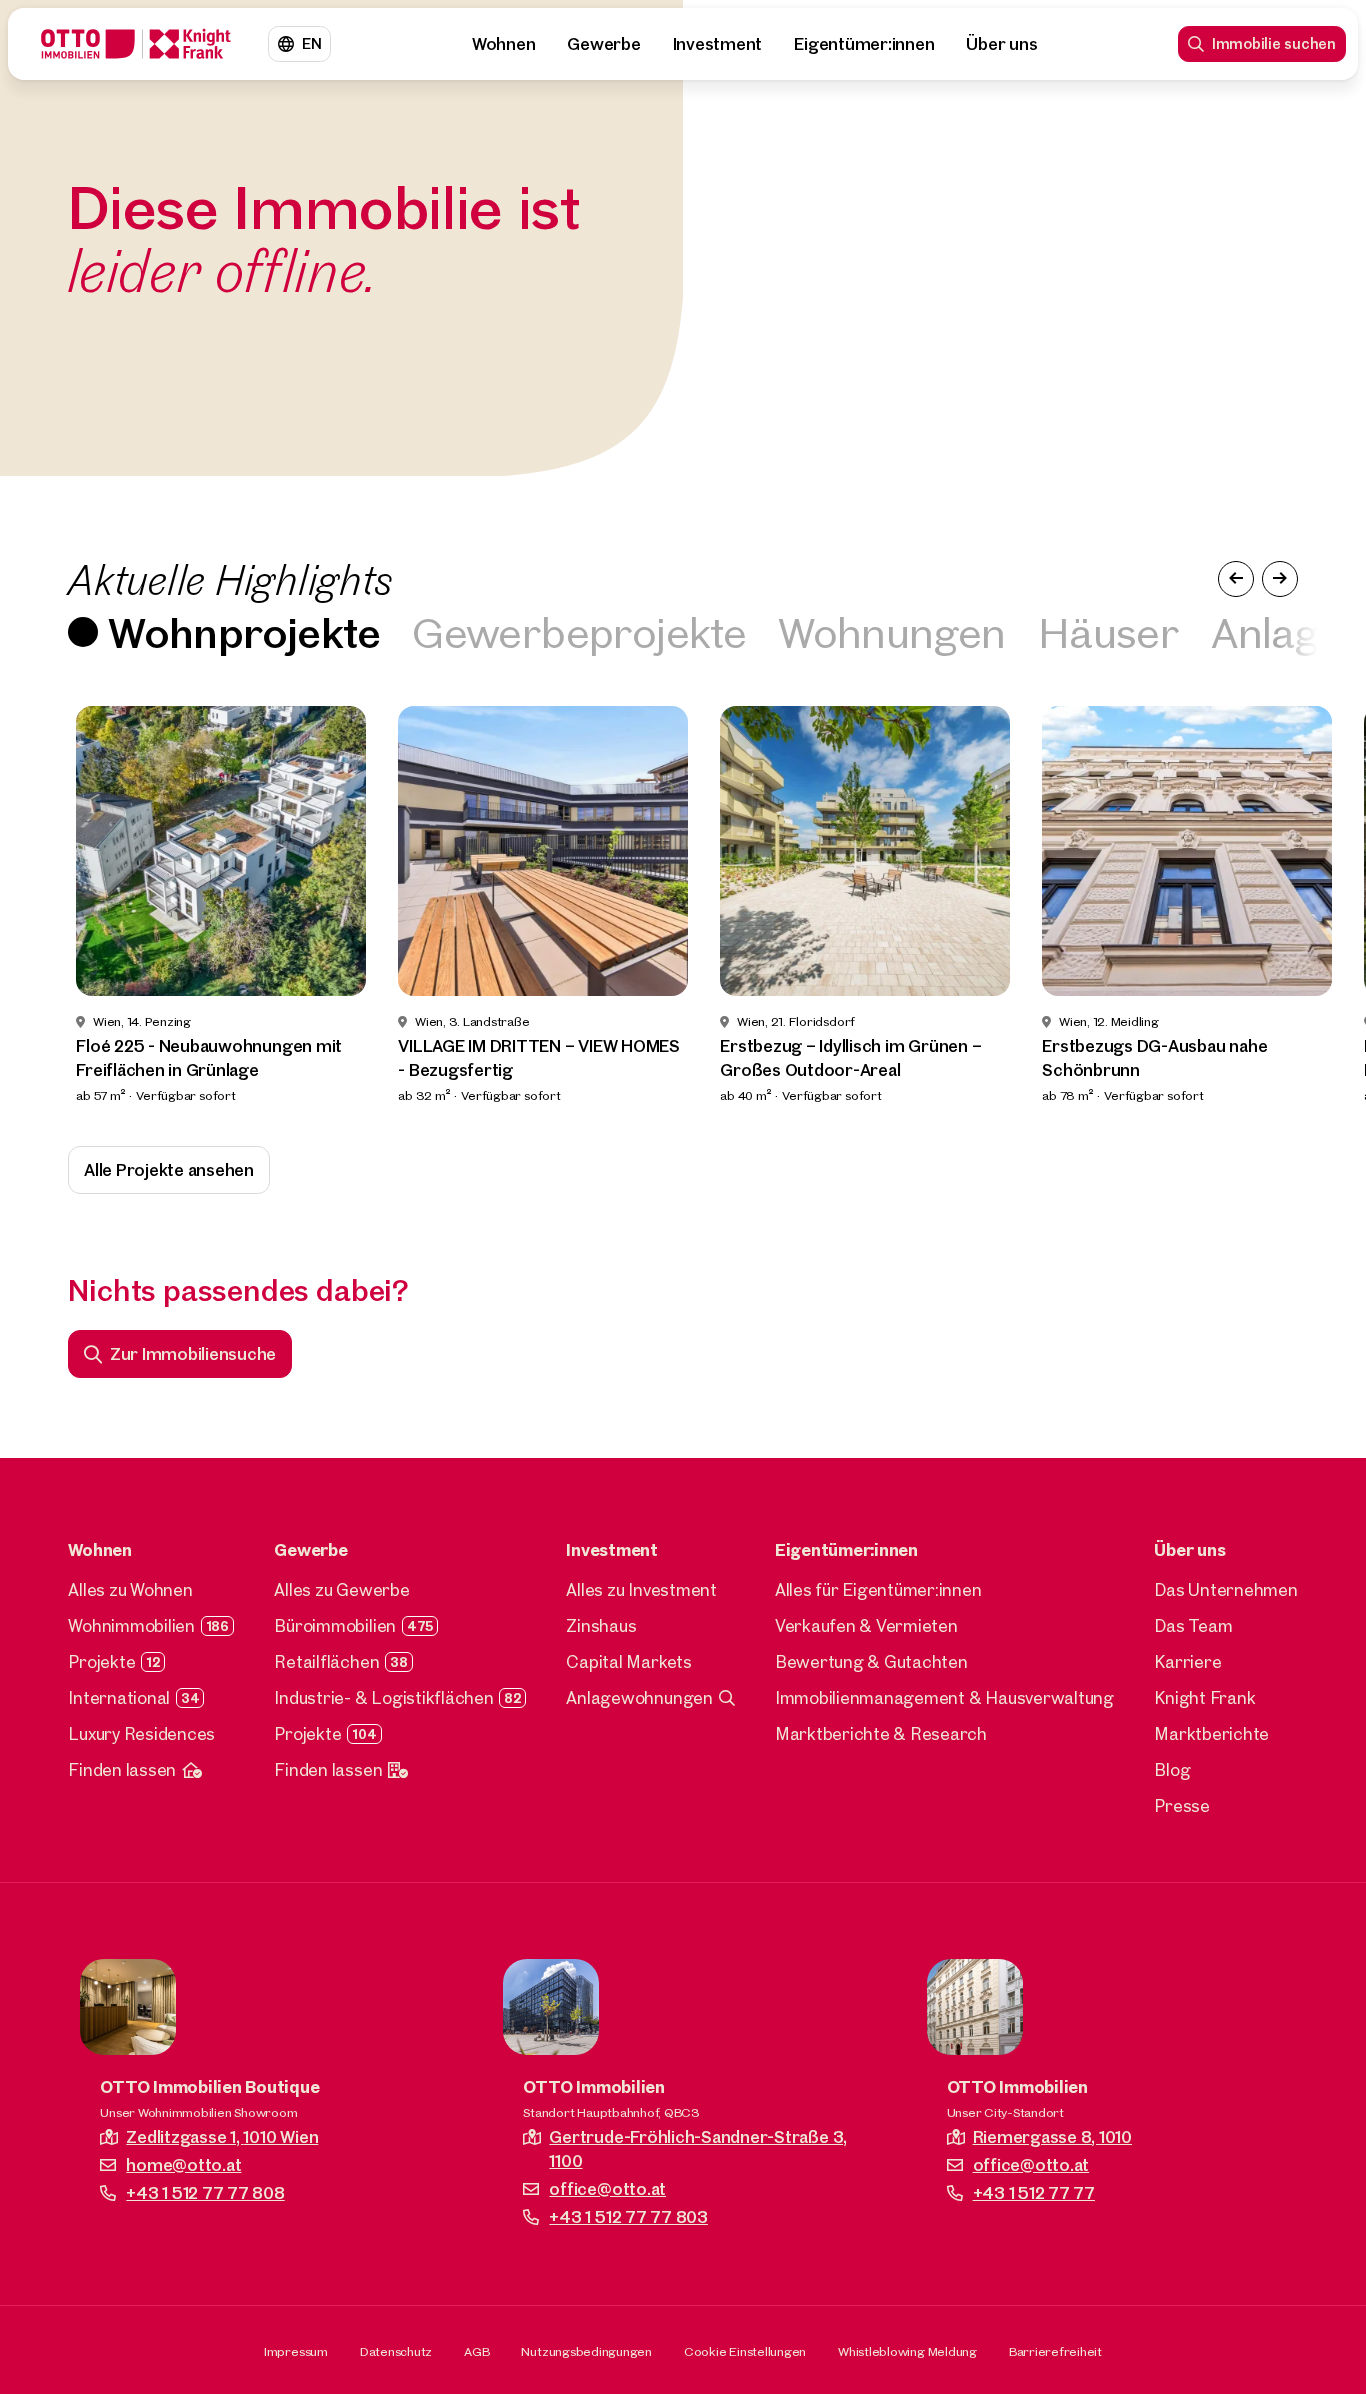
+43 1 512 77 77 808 (205, 2192)
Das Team (1193, 1625)
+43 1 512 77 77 (1034, 2192)
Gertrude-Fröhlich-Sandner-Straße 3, (698, 2148)
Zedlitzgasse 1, (222, 2136)
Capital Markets (628, 1661)
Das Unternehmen (1225, 1589)
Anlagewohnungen (639, 1697)
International (119, 1697)
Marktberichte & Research (881, 1733)
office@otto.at (607, 2188)
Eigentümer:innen (864, 43)
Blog (1172, 1769)
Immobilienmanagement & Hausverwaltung (944, 1697)
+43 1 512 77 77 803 (628, 2216)
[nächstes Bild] (1280, 579)
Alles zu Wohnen (130, 1589)
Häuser (1108, 631)
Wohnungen (892, 631)
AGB (476, 2351)
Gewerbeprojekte (579, 631)
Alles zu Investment (641, 1589)
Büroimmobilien (335, 1625)
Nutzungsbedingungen (586, 2351)
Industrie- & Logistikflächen (383, 1697)
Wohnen (504, 43)
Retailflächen (326, 1661)
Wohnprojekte (244, 631)
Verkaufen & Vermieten (866, 1625)
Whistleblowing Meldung (907, 2351)
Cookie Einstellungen (745, 2351)
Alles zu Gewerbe (341, 1589)
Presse (1182, 1805)
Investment (718, 43)
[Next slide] (1314, 906)
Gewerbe (603, 43)
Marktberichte (1211, 1733)
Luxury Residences (141, 1733)
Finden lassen (122, 1769)
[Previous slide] (52, 906)
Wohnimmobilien (131, 1625)
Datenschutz (396, 2351)
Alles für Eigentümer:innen (878, 1589)
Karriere (1187, 1661)
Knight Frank (1204, 1697)
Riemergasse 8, (1052, 2136)
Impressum (296, 2351)
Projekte (101, 1661)
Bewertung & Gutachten (871, 1661)
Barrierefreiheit (1055, 2351)
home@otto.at (183, 2164)
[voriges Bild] (1236, 579)
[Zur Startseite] (136, 44)
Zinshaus (601, 1625)
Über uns (1001, 43)
